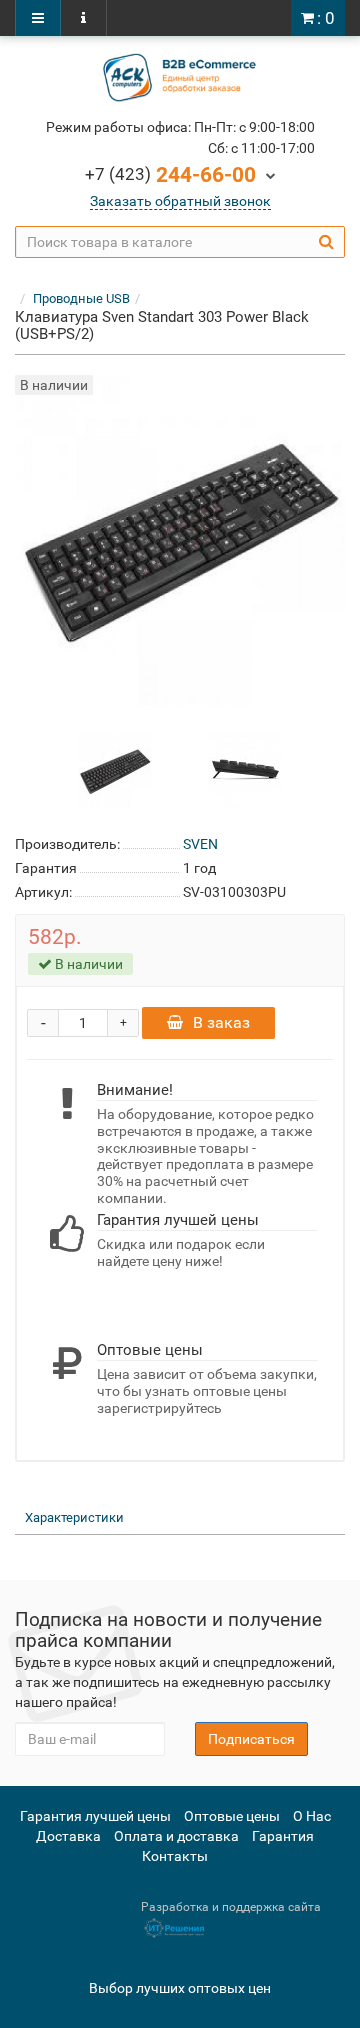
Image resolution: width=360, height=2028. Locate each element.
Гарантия (283, 1836)
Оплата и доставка (176, 1836)
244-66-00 (170, 175)
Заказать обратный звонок (180, 201)
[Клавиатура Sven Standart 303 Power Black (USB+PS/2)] (115, 770)
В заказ (221, 1022)
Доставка (68, 1836)
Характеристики (74, 1517)
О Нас (312, 1816)
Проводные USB (81, 298)
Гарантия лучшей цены (95, 1816)
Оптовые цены (232, 1816)
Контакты (175, 1856)
